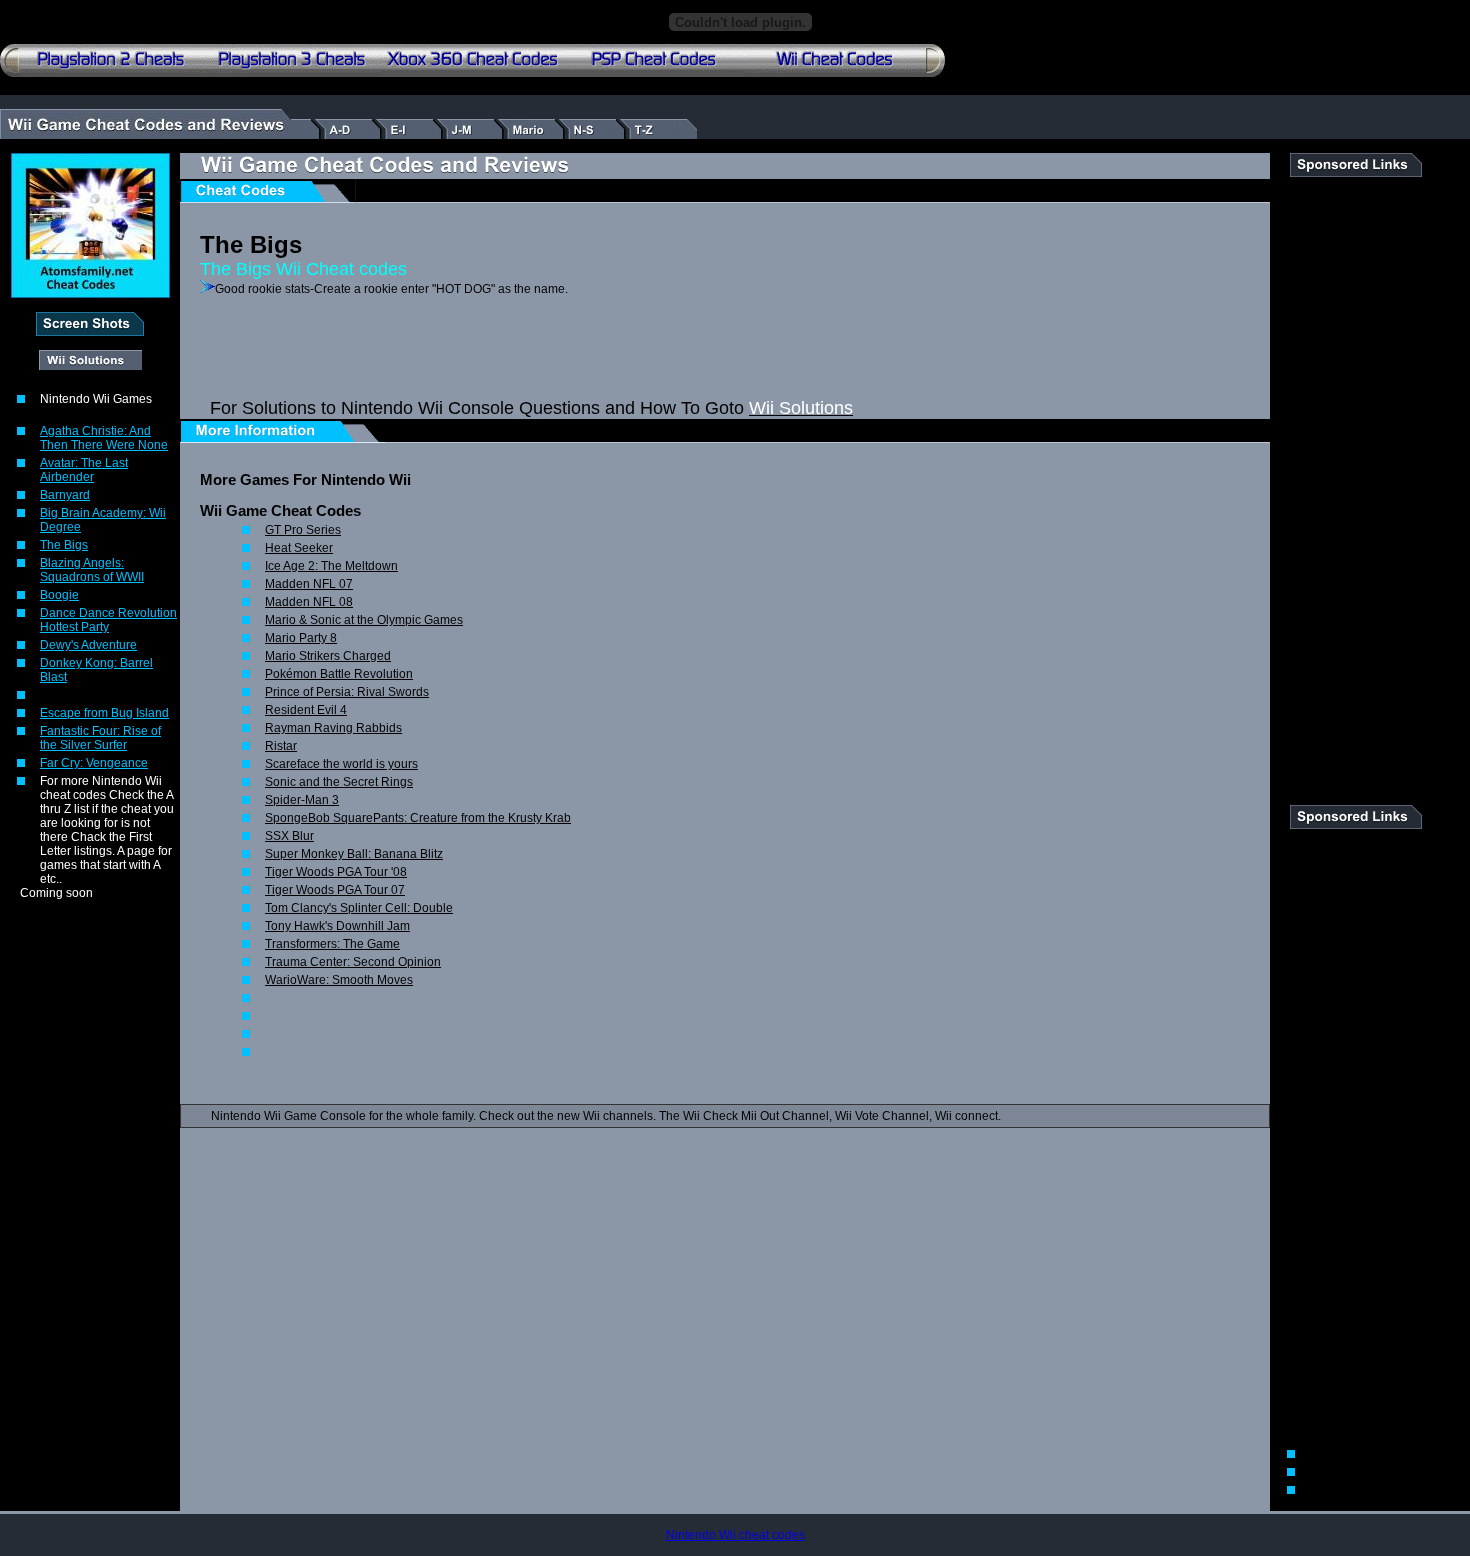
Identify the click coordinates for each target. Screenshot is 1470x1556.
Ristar (281, 746)
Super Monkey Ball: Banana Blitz (354, 854)
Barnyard (65, 495)
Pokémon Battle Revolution (339, 674)
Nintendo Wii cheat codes (735, 1535)
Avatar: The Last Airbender (84, 470)
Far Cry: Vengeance (94, 763)
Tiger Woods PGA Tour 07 (335, 890)
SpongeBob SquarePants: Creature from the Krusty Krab (418, 818)
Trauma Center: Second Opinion (353, 962)
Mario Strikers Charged (328, 656)
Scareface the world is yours (341, 764)
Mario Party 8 (301, 638)
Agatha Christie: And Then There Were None (104, 438)
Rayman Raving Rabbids (333, 728)
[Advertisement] (434, 368)
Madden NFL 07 (309, 584)
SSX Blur (289, 836)
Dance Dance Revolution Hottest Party (108, 620)
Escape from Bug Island (104, 713)
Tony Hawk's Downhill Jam (337, 926)
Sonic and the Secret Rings (339, 782)
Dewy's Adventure (88, 645)
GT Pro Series (303, 530)
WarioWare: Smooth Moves (339, 980)
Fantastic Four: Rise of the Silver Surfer (100, 738)
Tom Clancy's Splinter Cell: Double (359, 908)
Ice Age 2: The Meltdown (331, 566)
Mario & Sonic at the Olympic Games (364, 620)
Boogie (59, 595)
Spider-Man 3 (302, 800)
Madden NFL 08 (309, 602)
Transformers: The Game (332, 944)
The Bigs (64, 545)
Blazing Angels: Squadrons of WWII (92, 570)
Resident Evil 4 (306, 710)
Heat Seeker (299, 548)
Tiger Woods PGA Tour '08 (336, 872)
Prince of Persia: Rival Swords (347, 692)
